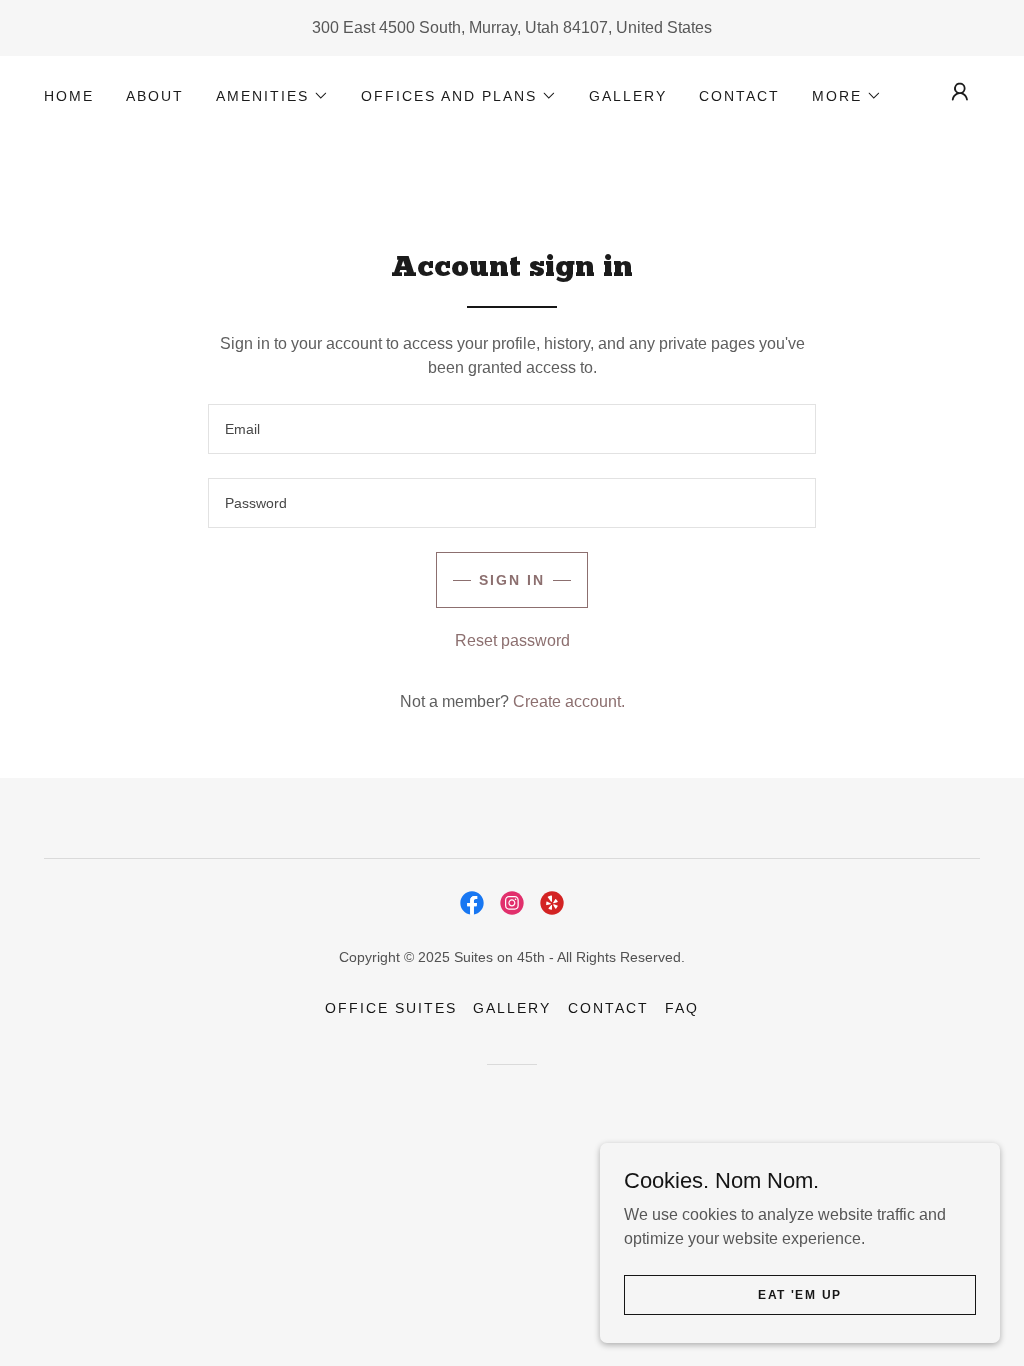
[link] (472, 903)
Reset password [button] (512, 640)
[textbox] (512, 429)
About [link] (155, 96)
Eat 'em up (800, 1294)
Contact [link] (739, 96)
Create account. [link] (569, 701)
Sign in (512, 580)
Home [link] (69, 96)
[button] (272, 96)
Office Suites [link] (391, 1008)
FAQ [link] (682, 1008)
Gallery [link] (628, 96)
